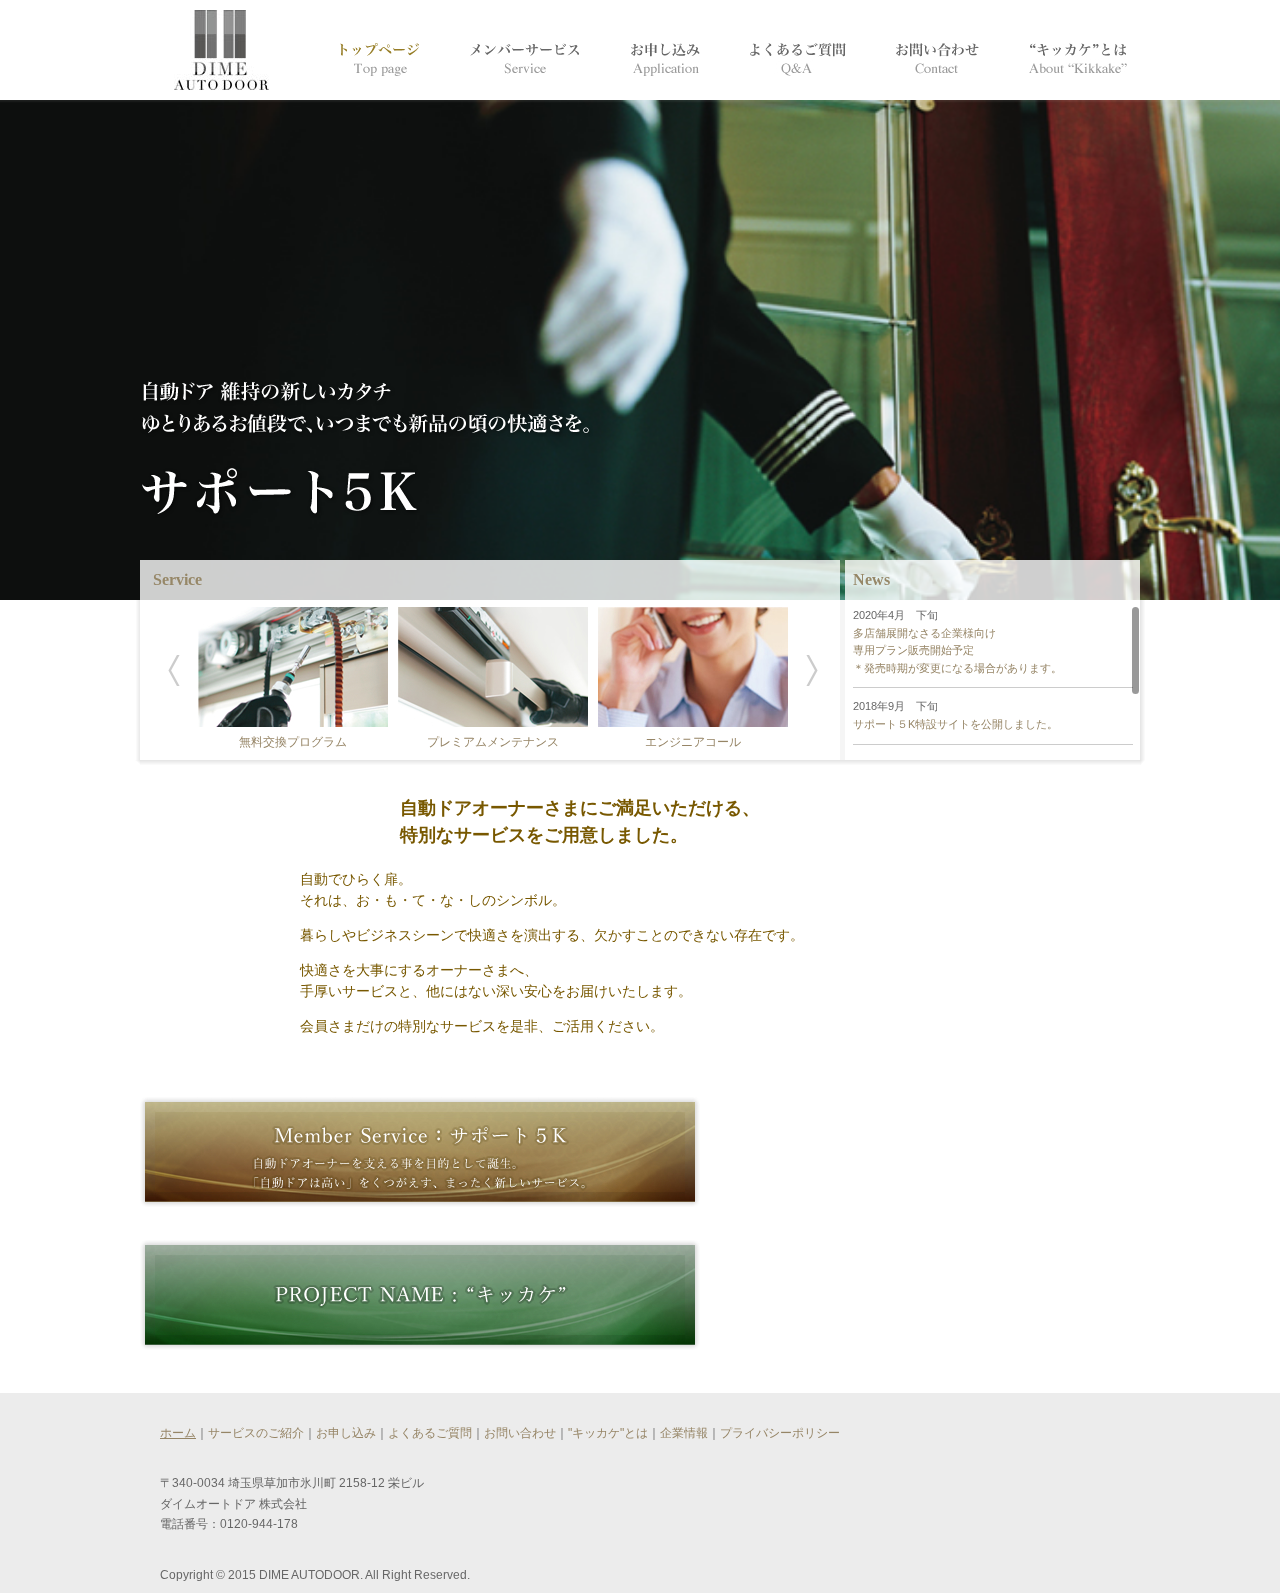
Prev (174, 671)
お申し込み (346, 1433)
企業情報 (684, 1433)
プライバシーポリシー (780, 1433)
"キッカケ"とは (608, 1433)
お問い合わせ (520, 1433)
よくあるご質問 (430, 1433)
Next (812, 671)
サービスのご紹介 (256, 1433)
